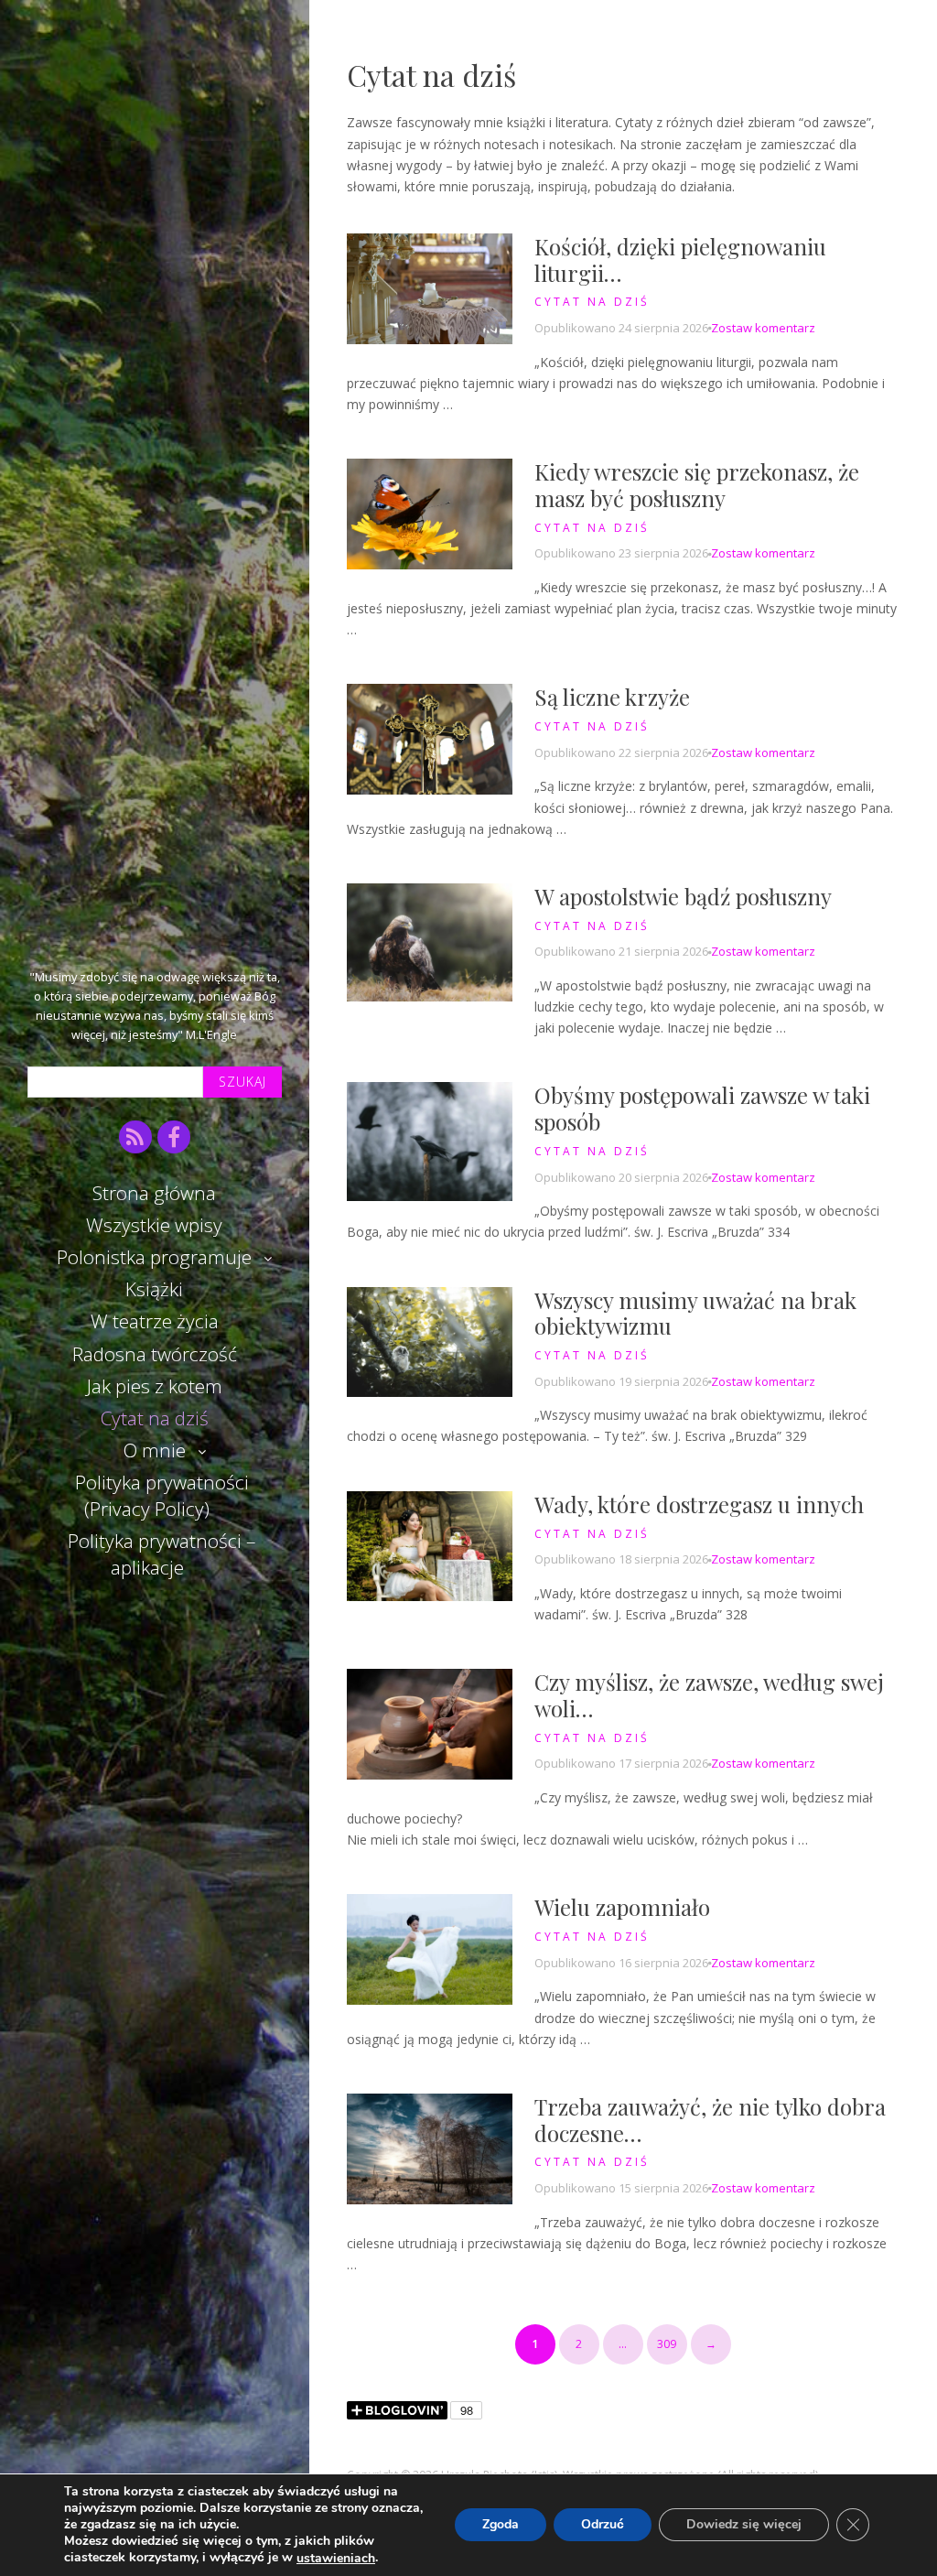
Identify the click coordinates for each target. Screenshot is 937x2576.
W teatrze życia (155, 1321)
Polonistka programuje (154, 1257)
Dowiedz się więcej (744, 2525)
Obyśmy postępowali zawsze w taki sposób (702, 1108)
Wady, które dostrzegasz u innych (699, 1504)
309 (667, 2344)
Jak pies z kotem (155, 1386)
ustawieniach (336, 2559)
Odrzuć (603, 2525)
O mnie (155, 1450)
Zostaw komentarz (763, 328)
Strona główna (154, 1193)
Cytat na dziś (155, 1418)
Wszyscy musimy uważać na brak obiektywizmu (695, 1313)
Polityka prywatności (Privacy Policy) (162, 1495)
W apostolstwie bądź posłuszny (683, 896)
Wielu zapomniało (622, 1907)
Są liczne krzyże (612, 697)
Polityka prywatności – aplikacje (162, 1554)
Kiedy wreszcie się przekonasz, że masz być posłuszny (697, 485)
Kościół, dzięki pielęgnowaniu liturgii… (680, 260)
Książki (154, 1289)
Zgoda (501, 2525)
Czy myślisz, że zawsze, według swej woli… (709, 1695)
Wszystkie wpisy (154, 1225)
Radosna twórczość (155, 1354)
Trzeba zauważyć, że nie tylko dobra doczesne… (710, 2120)
